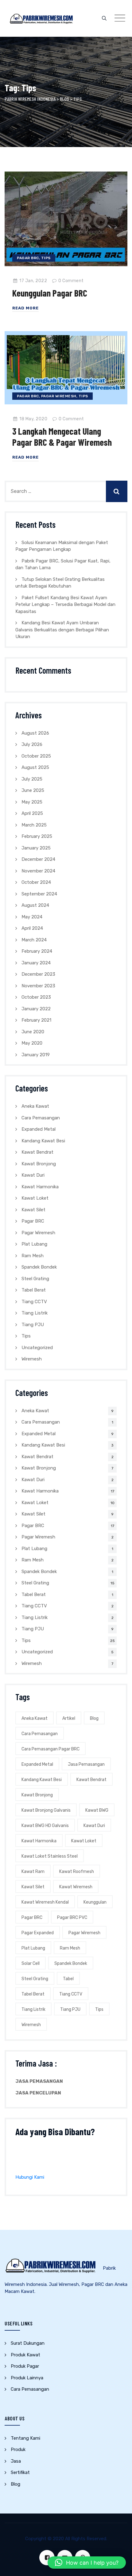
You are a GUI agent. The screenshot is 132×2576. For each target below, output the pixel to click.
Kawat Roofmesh (77, 1872)
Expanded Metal (39, 1129)
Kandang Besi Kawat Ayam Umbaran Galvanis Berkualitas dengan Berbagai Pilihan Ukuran (62, 630)
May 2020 (32, 1043)
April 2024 (32, 928)
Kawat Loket (35, 1198)
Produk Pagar (25, 2366)
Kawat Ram (33, 1872)
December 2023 (38, 974)
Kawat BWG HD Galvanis (45, 1826)
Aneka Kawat (35, 1106)
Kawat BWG (97, 1810)
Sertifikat (20, 2472)
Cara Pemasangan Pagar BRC (50, 1749)
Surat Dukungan (28, 2343)
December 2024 (38, 859)
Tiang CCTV (34, 1302)
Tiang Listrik (35, 1313)
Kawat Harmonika (40, 1187)
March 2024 (34, 940)
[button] (87, 2563)
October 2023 (36, 997)
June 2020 (33, 1032)
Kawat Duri (33, 1175)
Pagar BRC (28, 258)
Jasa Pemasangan (86, 1764)
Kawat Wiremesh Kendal (45, 1902)
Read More (25, 308)
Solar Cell (31, 1963)
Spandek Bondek (39, 1267)
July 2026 (32, 744)
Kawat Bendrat (37, 1152)
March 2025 (34, 825)
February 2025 (37, 836)
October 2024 (36, 882)
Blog (94, 1718)
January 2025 (36, 848)
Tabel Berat (34, 1290)
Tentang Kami (25, 2438)
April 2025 (32, 813)
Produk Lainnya (27, 2378)
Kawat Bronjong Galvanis (46, 1810)
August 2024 (35, 905)
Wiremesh (32, 1359)
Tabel (68, 1979)
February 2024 (37, 951)
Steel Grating (35, 1279)
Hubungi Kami (30, 2177)
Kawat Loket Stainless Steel (50, 1856)
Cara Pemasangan (41, 1118)
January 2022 (36, 1009)
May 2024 (32, 917)
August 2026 (35, 733)
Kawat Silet (33, 1210)
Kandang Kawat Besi (43, 1141)
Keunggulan (95, 1902)
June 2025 (33, 790)
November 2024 (38, 871)
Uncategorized (37, 1348)
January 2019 (36, 1055)
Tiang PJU (33, 1325)
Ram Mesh (33, 1256)
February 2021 (36, 1020)
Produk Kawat (25, 2355)
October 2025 (36, 756)
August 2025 (35, 767)
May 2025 (32, 802)
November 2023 (38, 986)
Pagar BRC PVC (72, 1918)
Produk (18, 2449)
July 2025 (32, 779)
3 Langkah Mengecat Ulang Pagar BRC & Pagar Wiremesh (62, 437)
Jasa (16, 2461)
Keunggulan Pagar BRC (50, 293)
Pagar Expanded (38, 1933)
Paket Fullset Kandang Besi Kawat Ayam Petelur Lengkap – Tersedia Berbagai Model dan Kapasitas (65, 605)
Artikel (69, 1718)
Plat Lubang (34, 1244)
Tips (46, 258)
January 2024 (36, 963)
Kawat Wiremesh (76, 1887)
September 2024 (39, 894)
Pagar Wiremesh (59, 396)
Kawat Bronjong (39, 1164)
